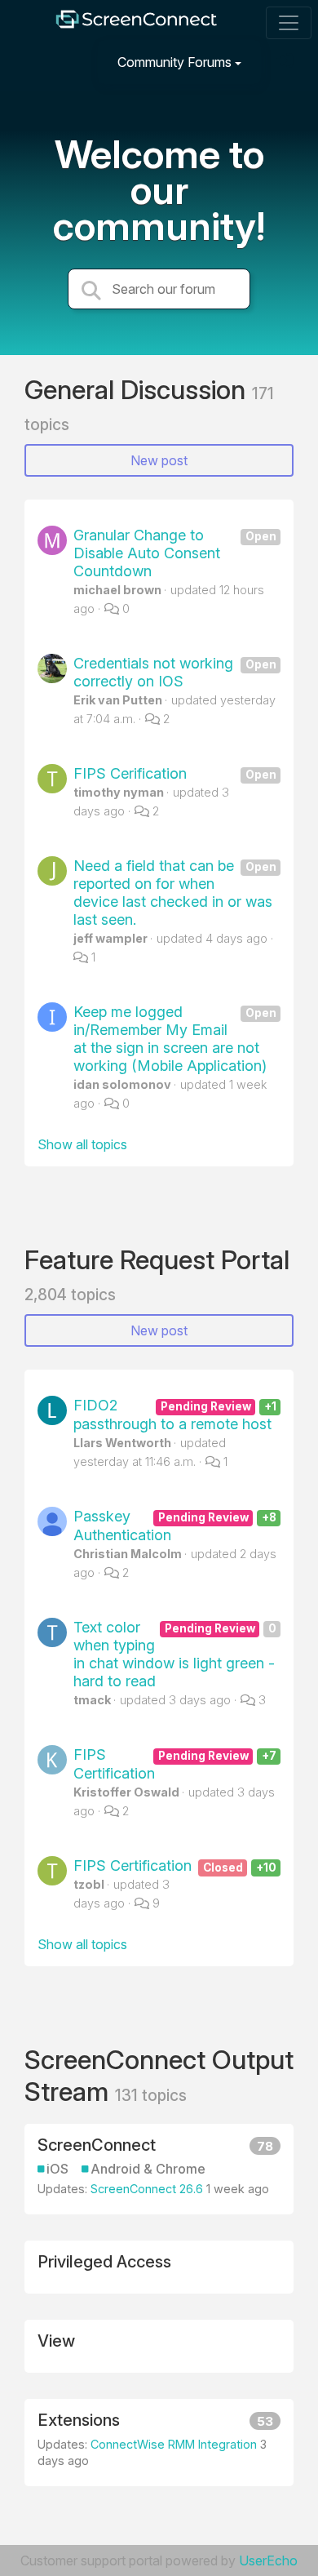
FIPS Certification (175, 1764)
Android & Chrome (148, 2169)
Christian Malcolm (128, 1554)
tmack (92, 1700)
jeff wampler (110, 938)
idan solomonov (122, 1084)
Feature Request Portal (157, 1260)
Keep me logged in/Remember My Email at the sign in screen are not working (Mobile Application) (175, 1039)
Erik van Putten (118, 700)
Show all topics (82, 1144)
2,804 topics (70, 1295)
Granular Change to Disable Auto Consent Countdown (175, 553)
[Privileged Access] (159, 2267)
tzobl (89, 1884)
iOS (57, 2169)
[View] (159, 2346)
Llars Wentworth (122, 1443)
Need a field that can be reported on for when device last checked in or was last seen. (175, 893)
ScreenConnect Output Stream (159, 2075)
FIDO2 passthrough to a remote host (175, 1415)
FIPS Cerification (175, 773)
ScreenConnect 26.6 (147, 2189)
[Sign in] (286, 62)
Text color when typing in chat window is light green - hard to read (175, 1654)
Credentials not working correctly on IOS (175, 672)
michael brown (117, 590)
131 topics (151, 2095)
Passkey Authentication (175, 1526)
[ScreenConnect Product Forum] (136, 23)
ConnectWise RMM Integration (174, 2444)
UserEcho (268, 2560)
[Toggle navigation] (289, 23)
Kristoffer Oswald (126, 1792)
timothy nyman (119, 792)
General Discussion (138, 390)
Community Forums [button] (174, 62)
